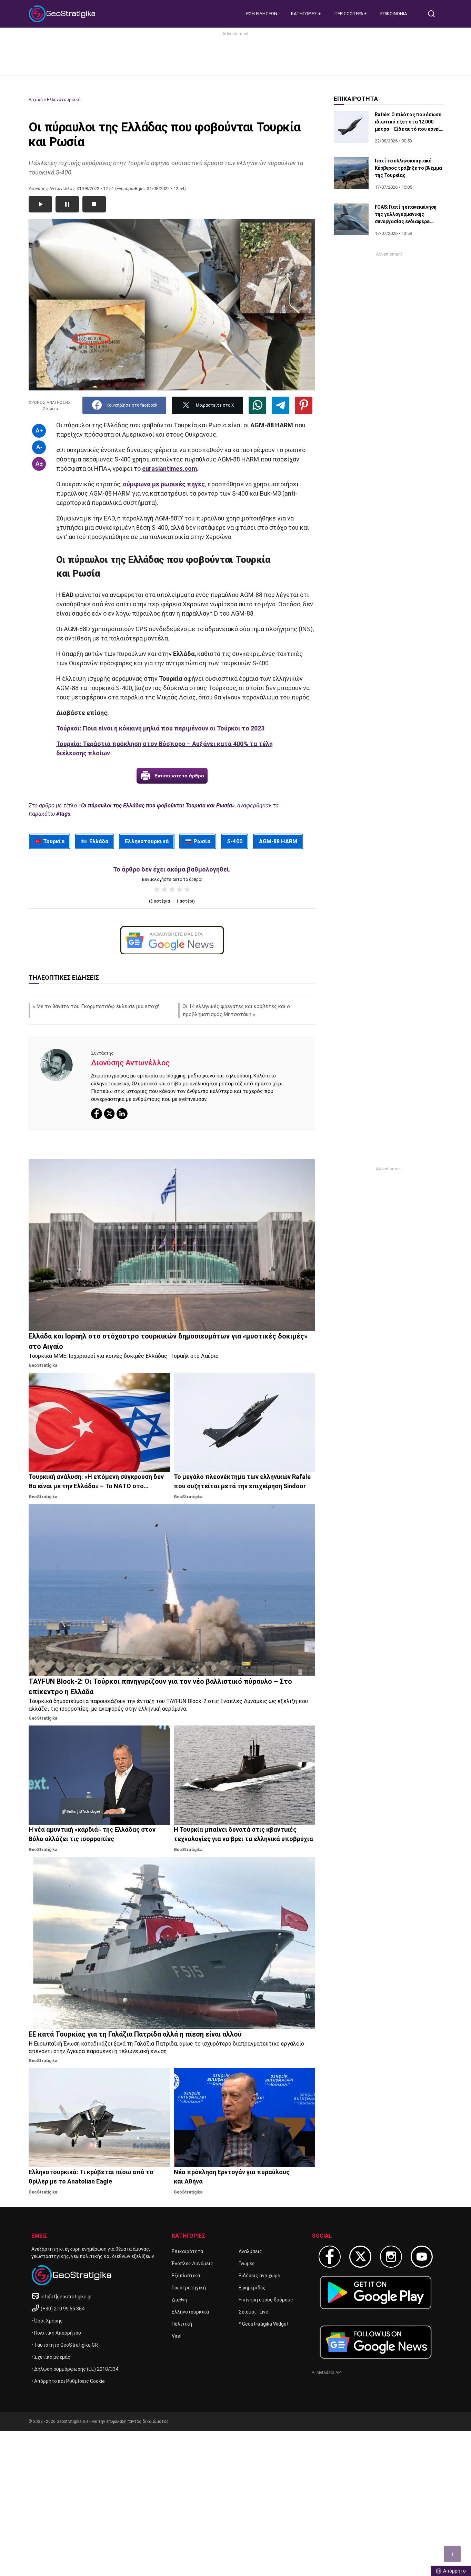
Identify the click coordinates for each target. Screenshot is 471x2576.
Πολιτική (182, 2324)
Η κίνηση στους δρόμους (266, 2300)
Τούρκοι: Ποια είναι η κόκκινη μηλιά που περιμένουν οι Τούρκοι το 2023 (160, 728)
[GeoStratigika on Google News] (376, 2342)
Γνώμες (247, 2264)
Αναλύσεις (250, 2251)
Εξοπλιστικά (186, 2276)
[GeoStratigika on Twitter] (360, 2257)
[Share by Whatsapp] (257, 405)
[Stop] (94, 204)
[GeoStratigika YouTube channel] (422, 2257)
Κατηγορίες (305, 14)
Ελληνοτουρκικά (64, 100)
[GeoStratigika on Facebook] (330, 2257)
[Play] (40, 204)
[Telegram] (280, 405)
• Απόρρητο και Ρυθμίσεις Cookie (68, 2381)
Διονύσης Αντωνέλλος (130, 1063)
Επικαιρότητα (187, 2251)
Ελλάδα (99, 841)
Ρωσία (202, 841)
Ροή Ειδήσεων (262, 14)
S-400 (235, 841)
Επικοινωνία (394, 14)
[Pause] (67, 204)
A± (39, 464)
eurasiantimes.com (169, 469)
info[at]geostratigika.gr (66, 2297)
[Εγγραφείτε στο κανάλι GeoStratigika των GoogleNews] (172, 940)
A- (39, 447)
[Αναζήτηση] (434, 14)
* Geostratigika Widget (264, 2324)
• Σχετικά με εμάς (51, 2357)
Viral (177, 2336)
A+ (39, 431)
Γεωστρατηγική (189, 2288)
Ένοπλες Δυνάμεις (192, 2264)
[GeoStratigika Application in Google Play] (376, 2292)
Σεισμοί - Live (253, 2312)
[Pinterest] (304, 405)
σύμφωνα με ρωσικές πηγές (164, 484)
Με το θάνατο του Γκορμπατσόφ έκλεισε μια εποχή (98, 1006)
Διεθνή (179, 2300)
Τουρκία (54, 841)
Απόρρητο (454, 2571)
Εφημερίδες (252, 2288)
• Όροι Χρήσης (47, 2321)
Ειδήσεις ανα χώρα (259, 2276)
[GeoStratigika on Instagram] (391, 2257)
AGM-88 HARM (278, 841)
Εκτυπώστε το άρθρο (179, 776)
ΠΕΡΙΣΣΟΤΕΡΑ (349, 14)
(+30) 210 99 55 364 (63, 2309)
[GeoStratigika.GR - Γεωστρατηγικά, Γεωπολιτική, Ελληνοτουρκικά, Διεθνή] (63, 14)
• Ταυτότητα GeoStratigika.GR (65, 2345)
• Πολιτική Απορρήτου (56, 2333)
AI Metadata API (327, 2373)
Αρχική (36, 100)
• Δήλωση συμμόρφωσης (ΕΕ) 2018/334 (75, 2369)
